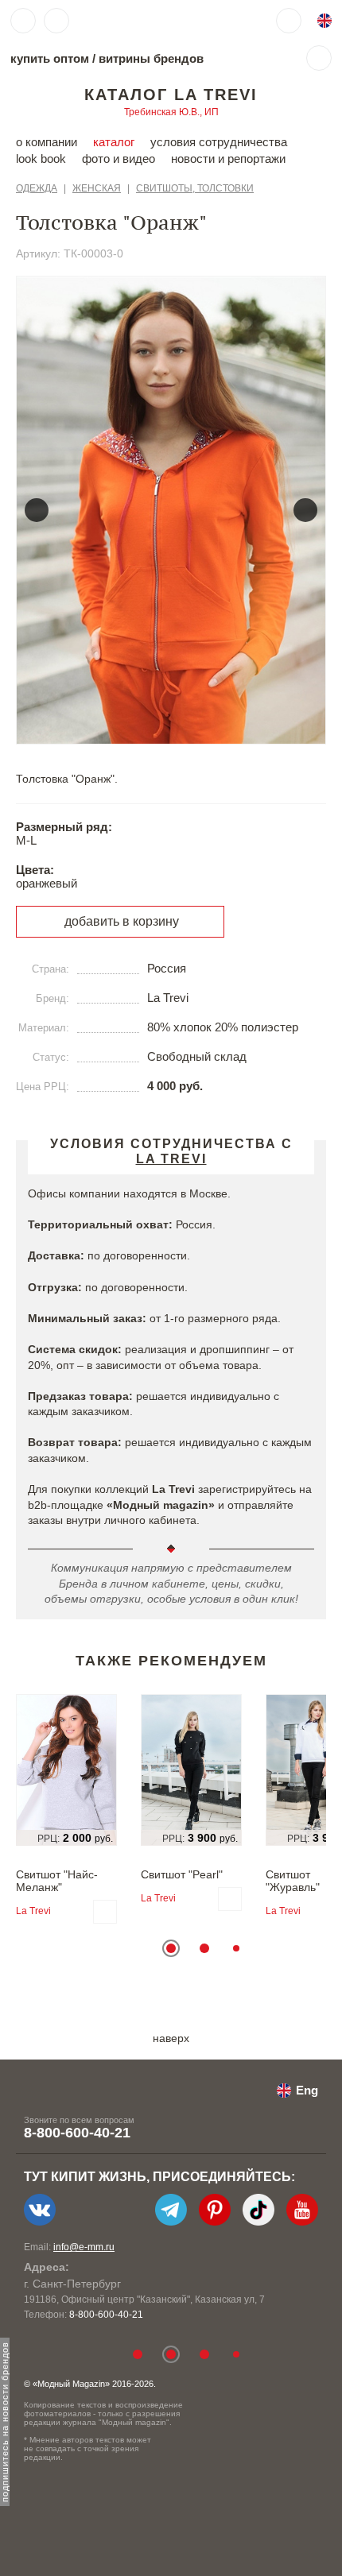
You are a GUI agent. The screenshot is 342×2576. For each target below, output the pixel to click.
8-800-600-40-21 (77, 2133)
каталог (114, 142)
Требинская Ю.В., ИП (171, 112)
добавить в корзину (122, 921)
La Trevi (33, 1911)
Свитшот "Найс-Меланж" (57, 1881)
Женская (97, 188)
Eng (307, 2090)
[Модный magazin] (125, 21)
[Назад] (37, 510)
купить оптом (50, 58)
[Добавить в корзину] (105, 1912)
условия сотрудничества (219, 142)
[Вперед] (305, 510)
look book (41, 159)
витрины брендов (151, 58)
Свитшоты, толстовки (195, 188)
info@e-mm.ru (84, 2247)
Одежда (37, 188)
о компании (47, 142)
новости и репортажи (228, 159)
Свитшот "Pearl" (182, 1874)
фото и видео (119, 159)
